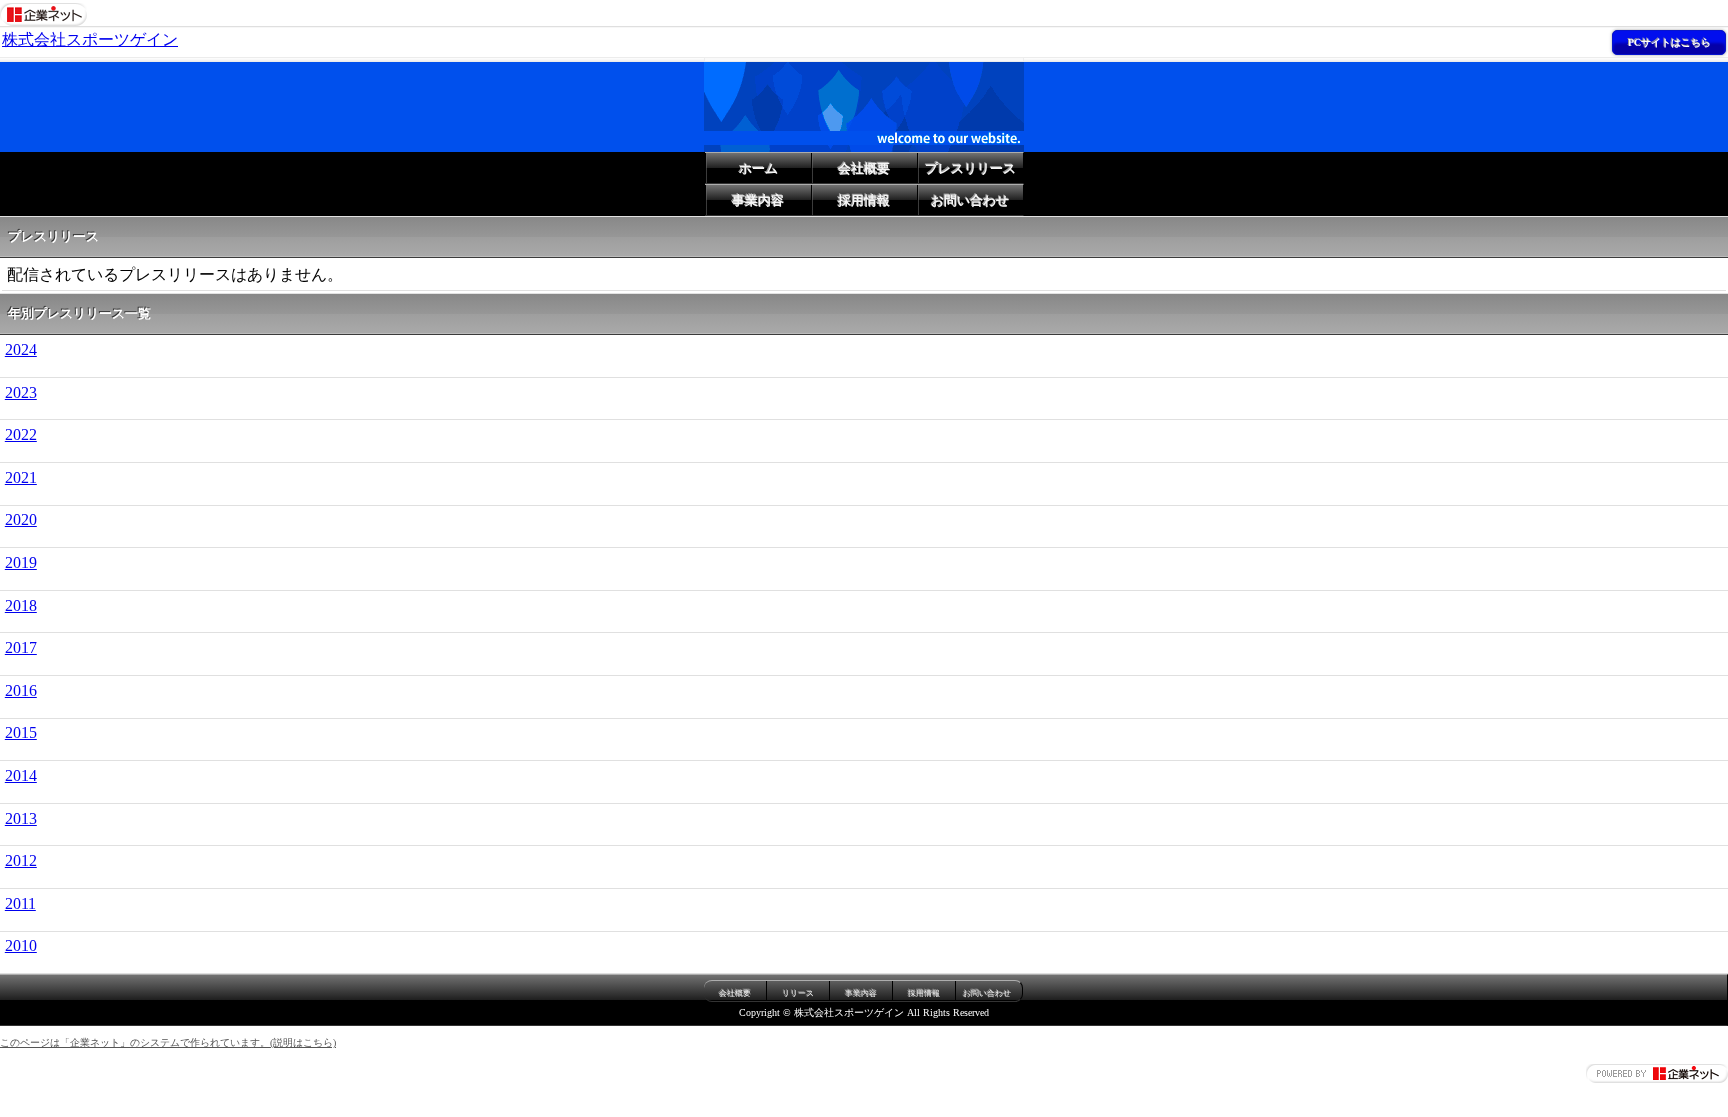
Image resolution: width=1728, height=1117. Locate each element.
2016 (21, 690)
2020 (21, 519)
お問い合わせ (970, 201)
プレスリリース (970, 169)
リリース (798, 993)
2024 (21, 349)
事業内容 (758, 201)
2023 (21, 392)
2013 (21, 818)
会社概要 (864, 169)
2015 (21, 732)
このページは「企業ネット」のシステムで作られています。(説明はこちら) (168, 1042)
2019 (21, 562)
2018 (21, 605)
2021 (21, 477)
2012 (21, 860)
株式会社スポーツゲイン (90, 39)
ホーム (758, 169)
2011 (20, 903)
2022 (21, 434)
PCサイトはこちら (1669, 42)
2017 (21, 647)
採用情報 (864, 201)
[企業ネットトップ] (43, 12)
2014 (21, 775)
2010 (21, 945)
